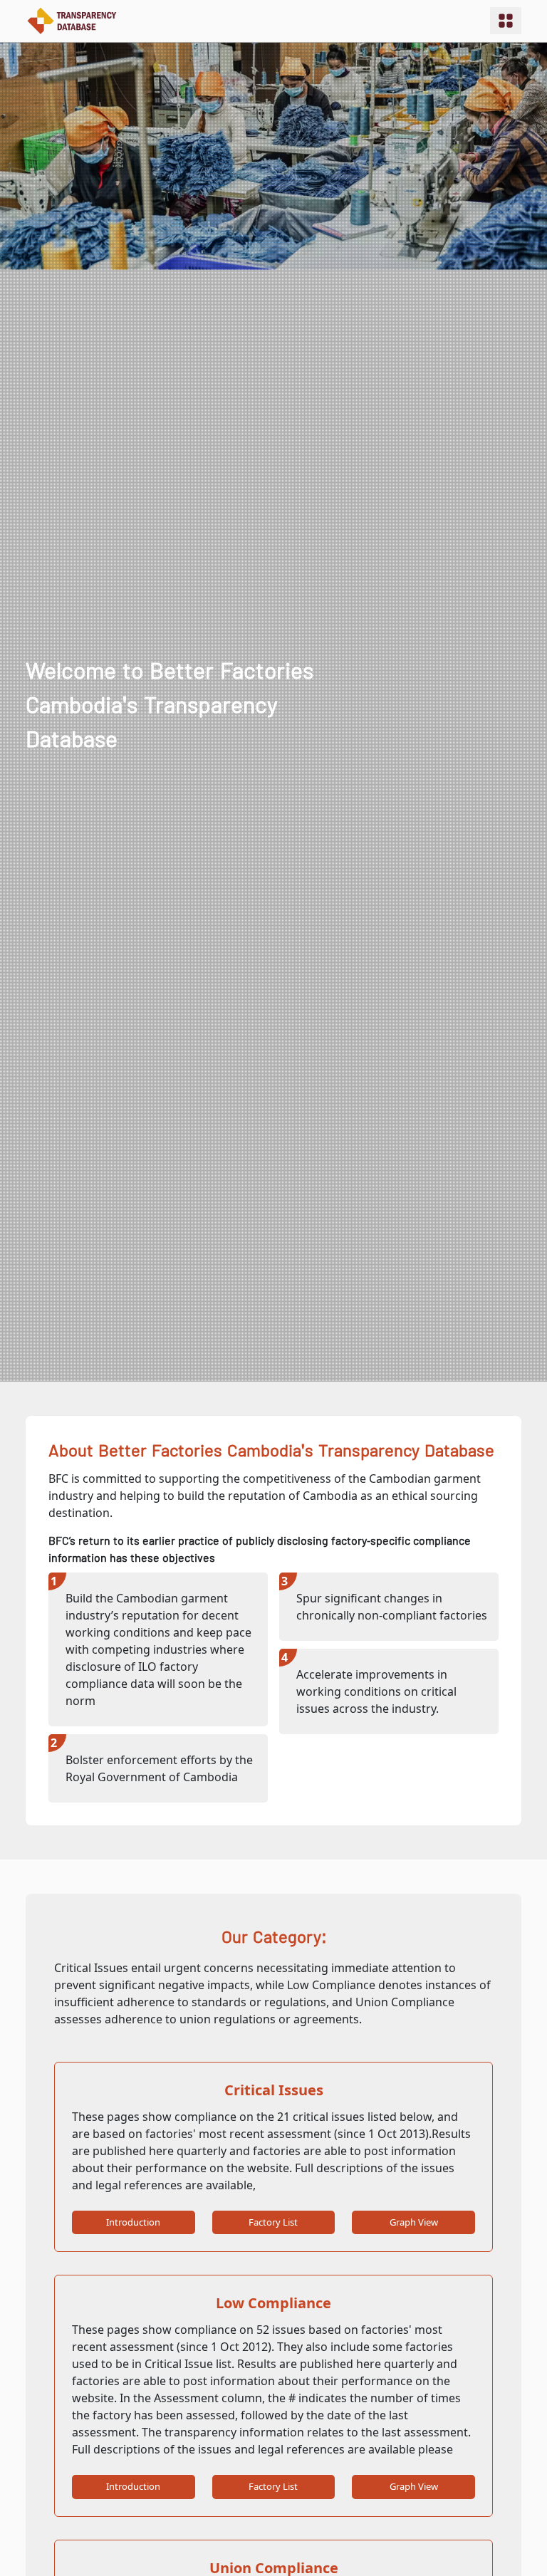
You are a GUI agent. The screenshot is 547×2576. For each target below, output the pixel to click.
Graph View (414, 2222)
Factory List (273, 2222)
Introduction (133, 2222)
